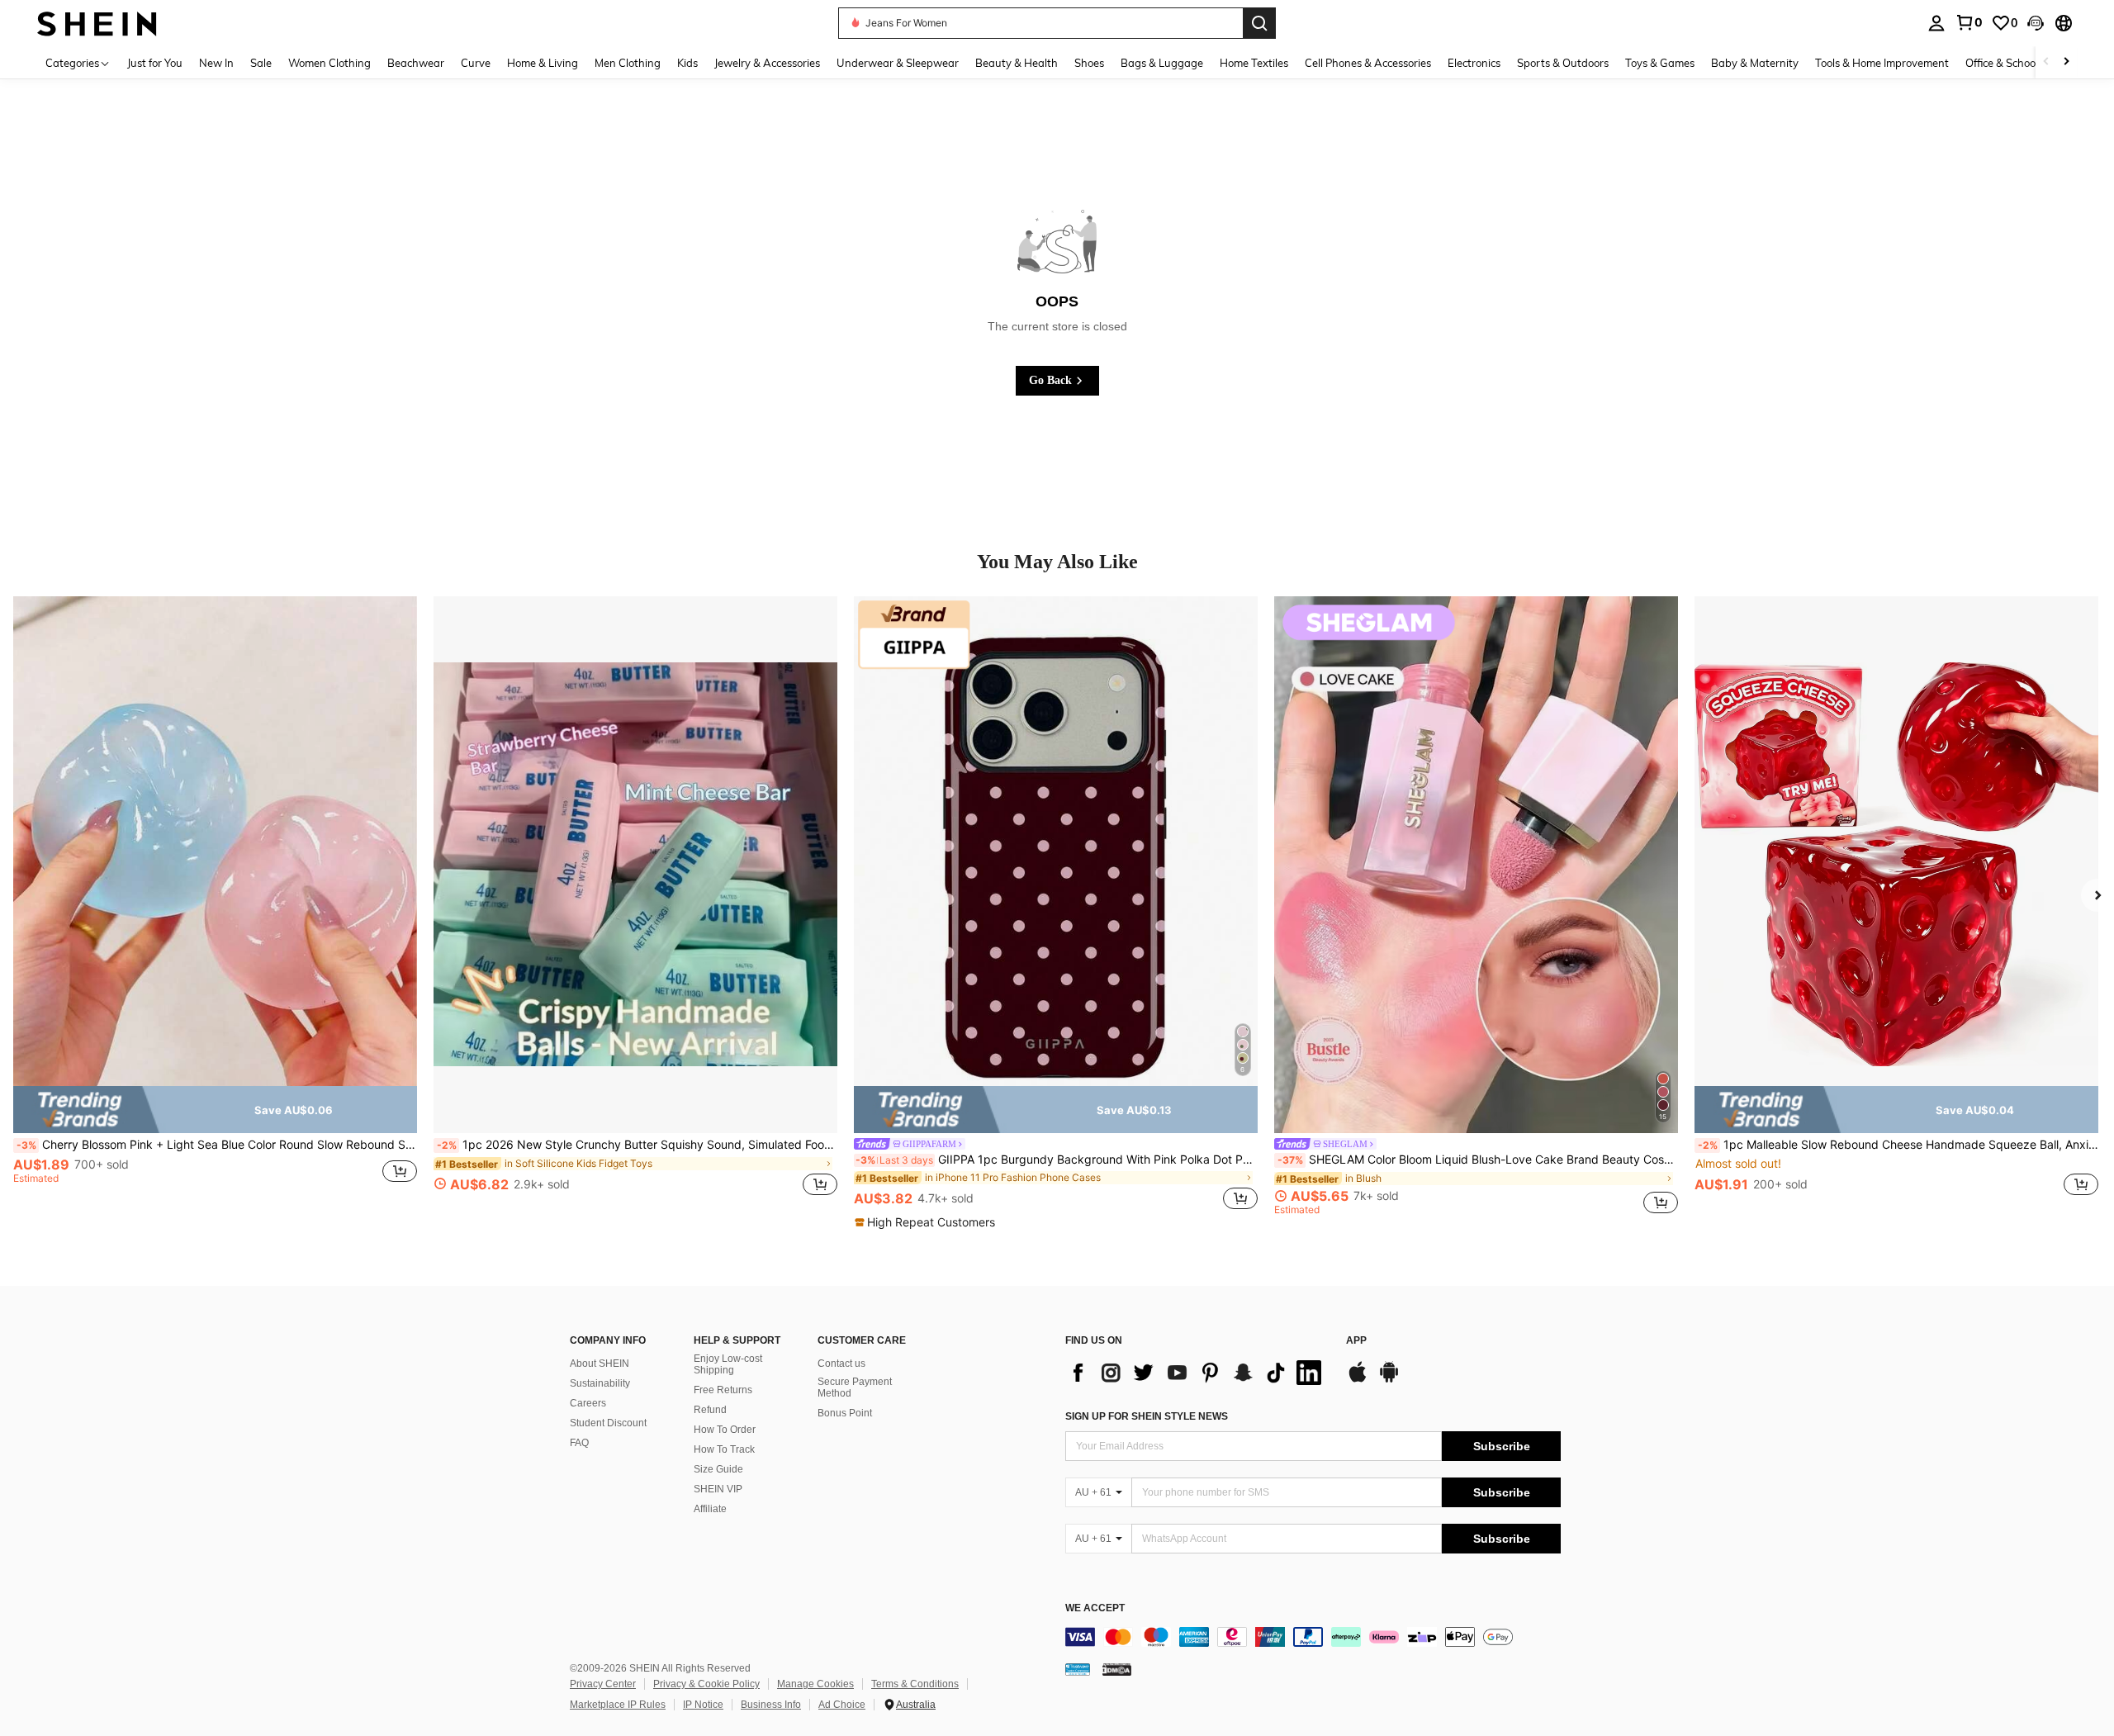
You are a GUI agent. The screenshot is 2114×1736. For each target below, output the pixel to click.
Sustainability (600, 1383)
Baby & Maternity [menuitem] (1755, 63)
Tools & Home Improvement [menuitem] (1882, 63)
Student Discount (608, 1423)
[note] (215, 1110)
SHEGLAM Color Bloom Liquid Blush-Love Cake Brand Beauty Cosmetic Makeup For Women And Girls (1478, 1160)
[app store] (1358, 1380)
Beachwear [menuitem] (416, 63)
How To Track (724, 1449)
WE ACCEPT (1095, 1608)
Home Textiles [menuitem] (1254, 63)
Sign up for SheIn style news (1147, 1416)
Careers (588, 1403)
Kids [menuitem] (687, 63)
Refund (710, 1410)
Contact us (841, 1364)
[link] (1969, 22)
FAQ (579, 1443)
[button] (2036, 23)
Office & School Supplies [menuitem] (2024, 63)
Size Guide (718, 1469)
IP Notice (703, 1705)
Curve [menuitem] (476, 63)
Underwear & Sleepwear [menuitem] (898, 63)
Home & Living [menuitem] (543, 63)
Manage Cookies (815, 1684)
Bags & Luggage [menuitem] (1162, 63)
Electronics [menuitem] (1474, 63)
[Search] (1259, 23)
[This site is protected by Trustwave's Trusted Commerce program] (1078, 1668)
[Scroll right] (2066, 62)
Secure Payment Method (855, 1387)
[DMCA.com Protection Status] (1117, 1668)
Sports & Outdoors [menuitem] (1563, 63)
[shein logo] (97, 23)
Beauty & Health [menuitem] (1017, 63)
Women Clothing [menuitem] (329, 63)
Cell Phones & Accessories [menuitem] (1368, 63)
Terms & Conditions (915, 1684)
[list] (1197, 1373)
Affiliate (710, 1509)
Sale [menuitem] (261, 63)
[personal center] (1936, 23)
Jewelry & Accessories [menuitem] (767, 63)
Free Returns (723, 1390)
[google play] (1389, 1380)
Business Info (771, 1705)
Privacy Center (603, 1684)
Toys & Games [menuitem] (1660, 63)
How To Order (725, 1430)
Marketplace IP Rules (618, 1705)
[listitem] (215, 905)
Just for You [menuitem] (155, 63)
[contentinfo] (1313, 1637)
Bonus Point (845, 1413)
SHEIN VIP (718, 1489)
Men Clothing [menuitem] (628, 63)
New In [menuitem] (216, 63)
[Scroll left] (2046, 62)
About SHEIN (600, 1364)
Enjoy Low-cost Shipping (728, 1364)
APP (1356, 1341)
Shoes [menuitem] (1089, 63)
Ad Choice (842, 1705)
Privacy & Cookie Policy (706, 1684)
